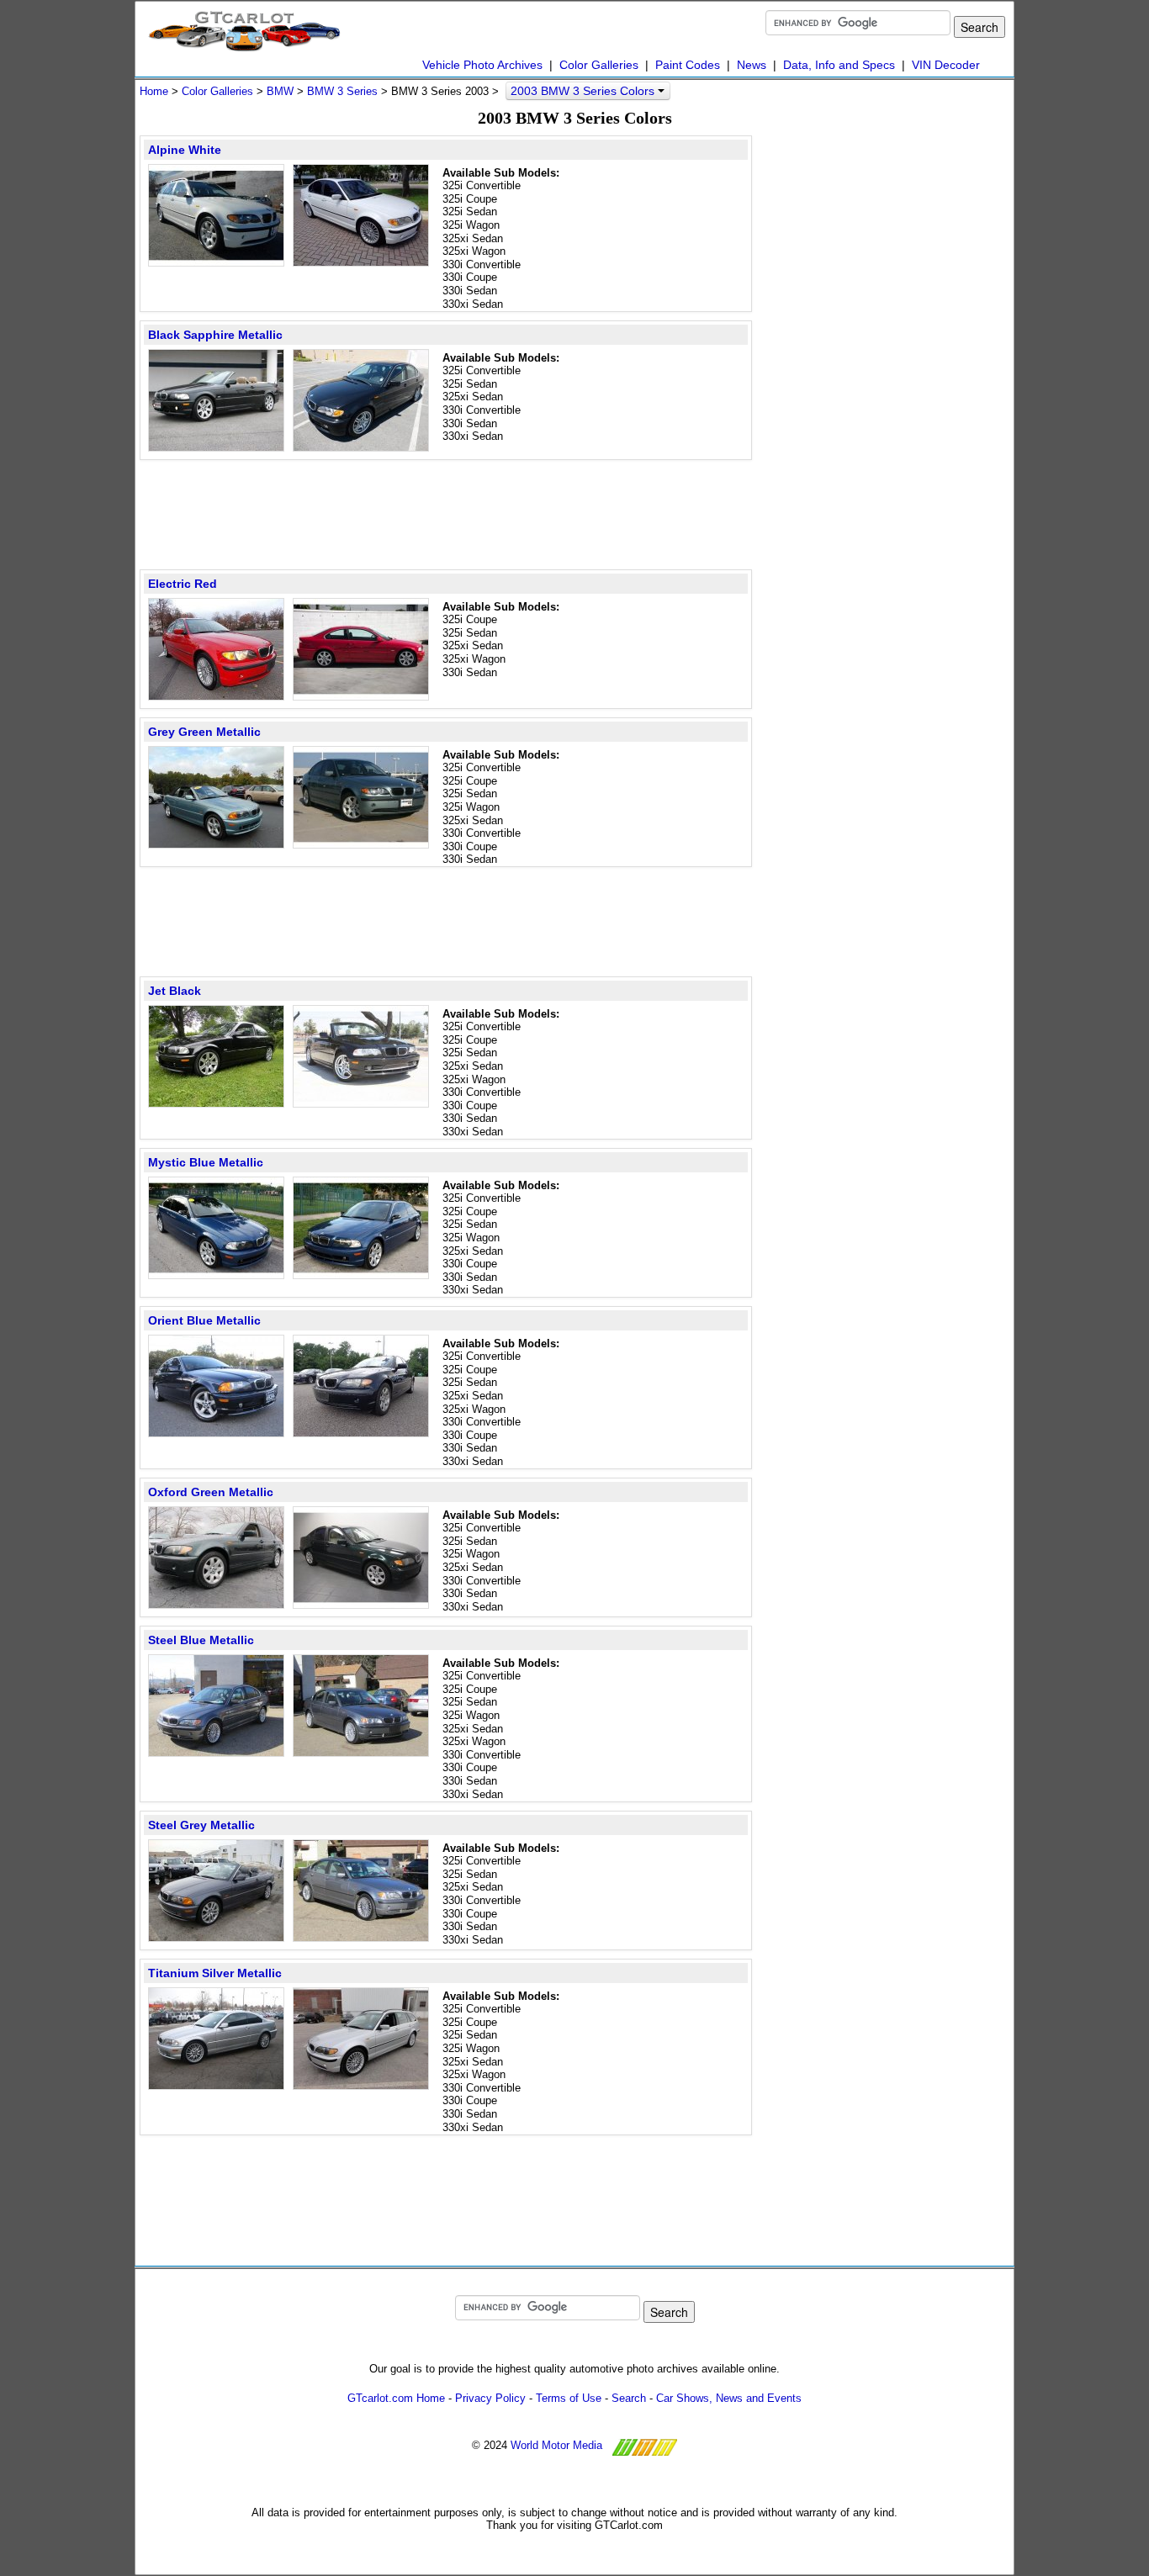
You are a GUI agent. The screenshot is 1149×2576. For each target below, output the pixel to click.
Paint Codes (688, 65)
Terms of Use (569, 2398)
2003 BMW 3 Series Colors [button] (584, 91)
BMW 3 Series (342, 91)
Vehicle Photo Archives (482, 65)
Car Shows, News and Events (729, 2398)
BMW (280, 91)
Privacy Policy (490, 2398)
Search (629, 2398)
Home (154, 91)
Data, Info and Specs (839, 65)
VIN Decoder (946, 65)
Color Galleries (599, 65)
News (752, 65)
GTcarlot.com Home (396, 2398)
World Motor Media (556, 2445)
